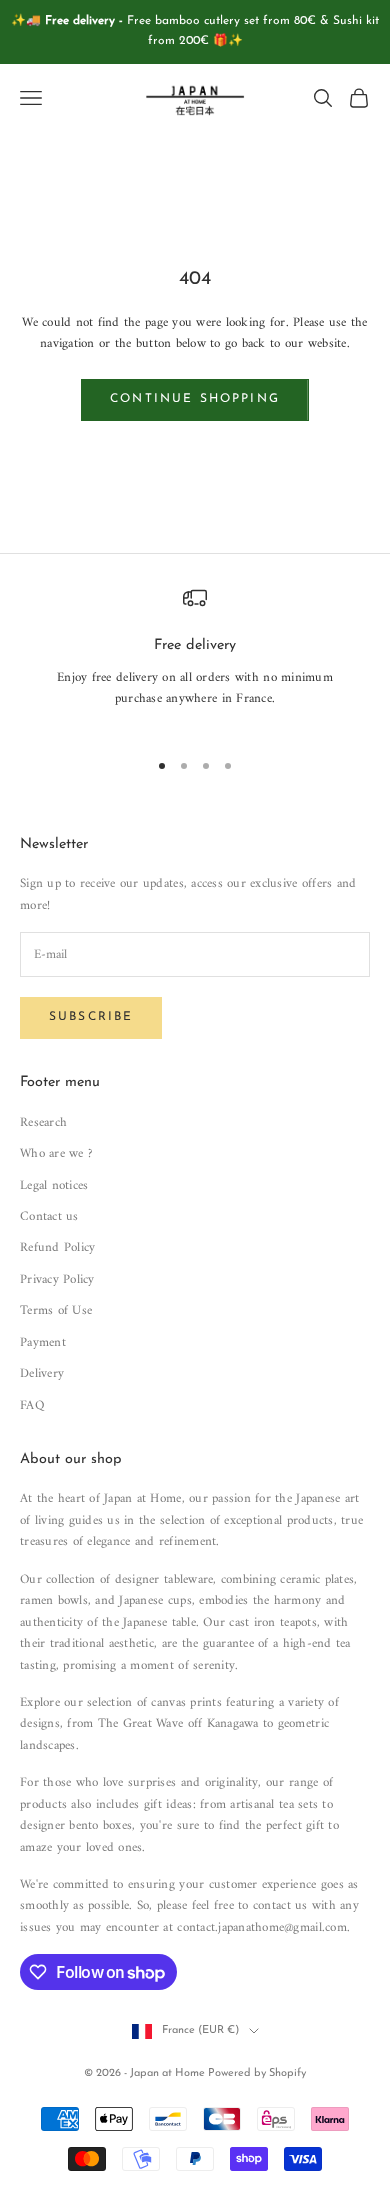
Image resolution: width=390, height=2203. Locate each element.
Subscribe (91, 1017)
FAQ (32, 1405)
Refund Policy (57, 1247)
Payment (43, 1342)
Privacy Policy (57, 1279)
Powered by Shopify (257, 2073)
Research (43, 1122)
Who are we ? (56, 1153)
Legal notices (54, 1185)
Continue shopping (195, 399)
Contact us (49, 1216)
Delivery (42, 1373)
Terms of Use (56, 1310)
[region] (195, 658)
